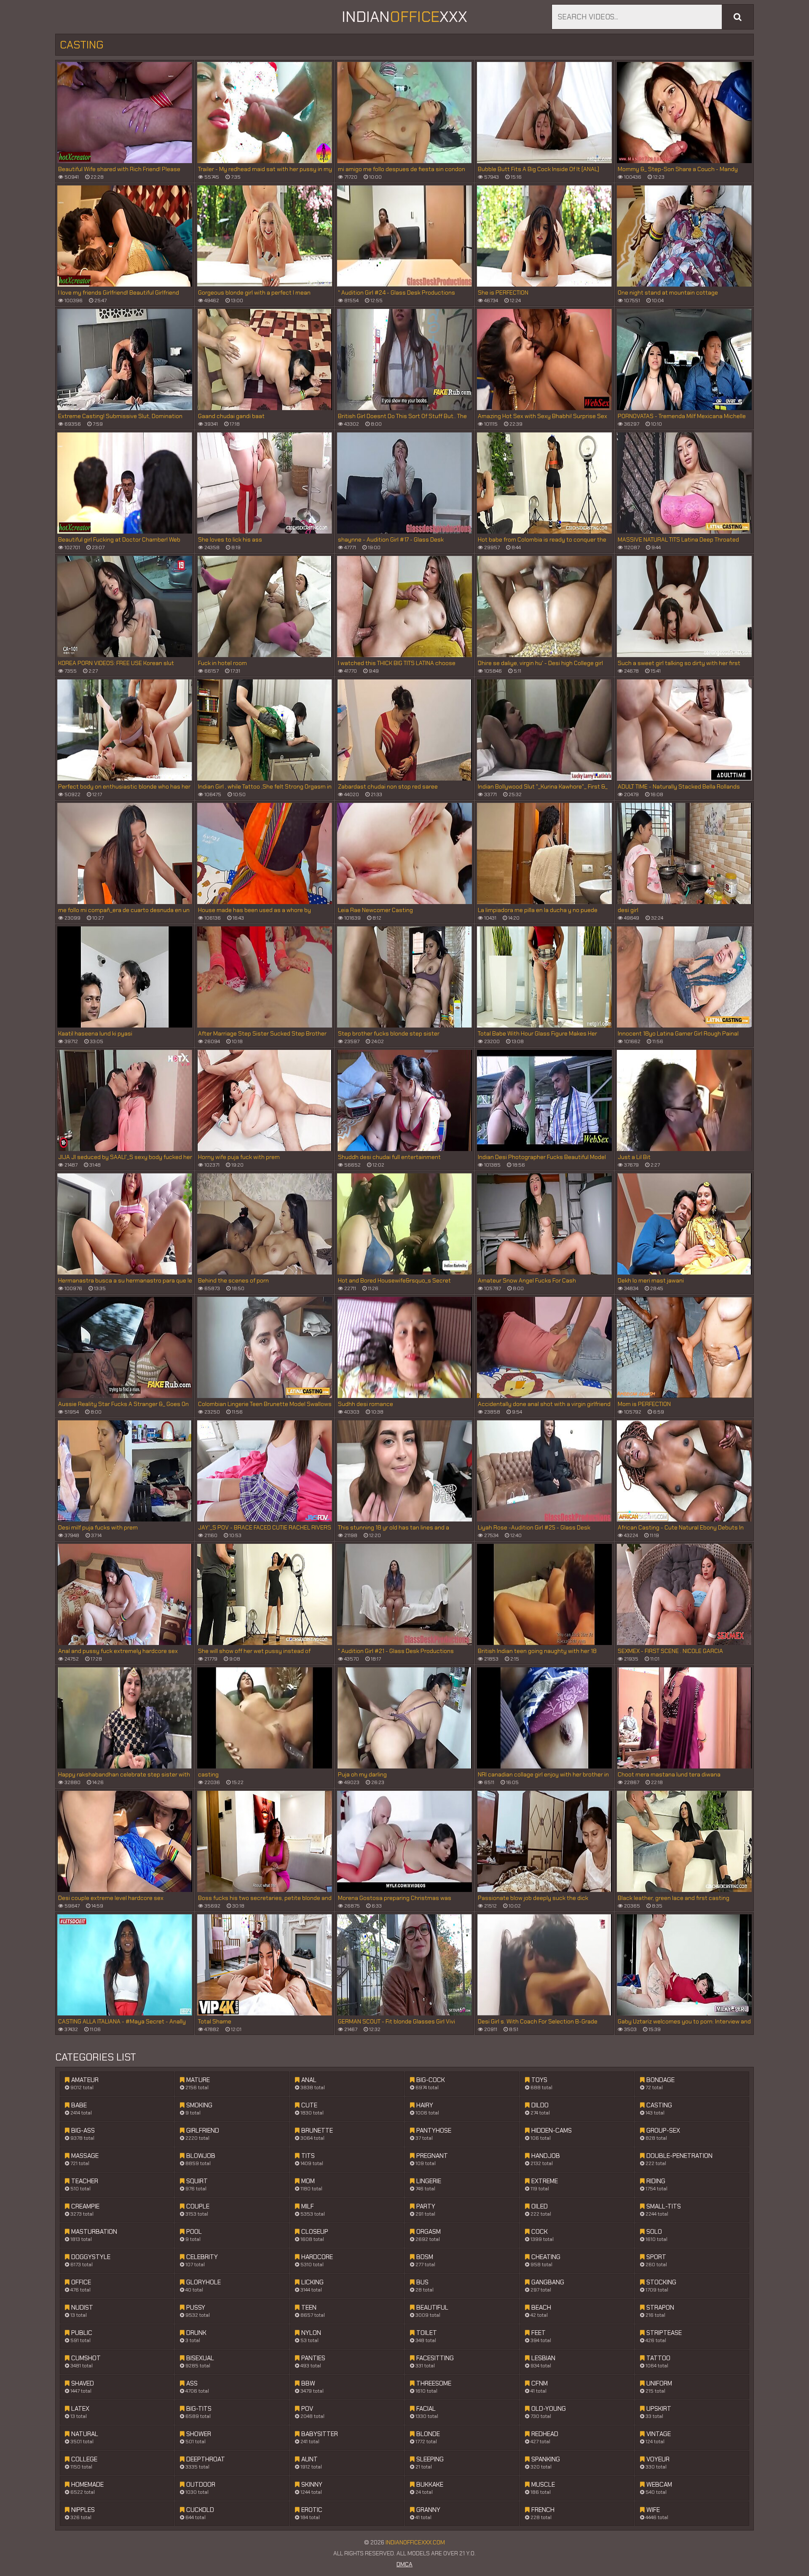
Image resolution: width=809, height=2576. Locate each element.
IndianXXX (404, 17)
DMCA (404, 2564)
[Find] (738, 17)
